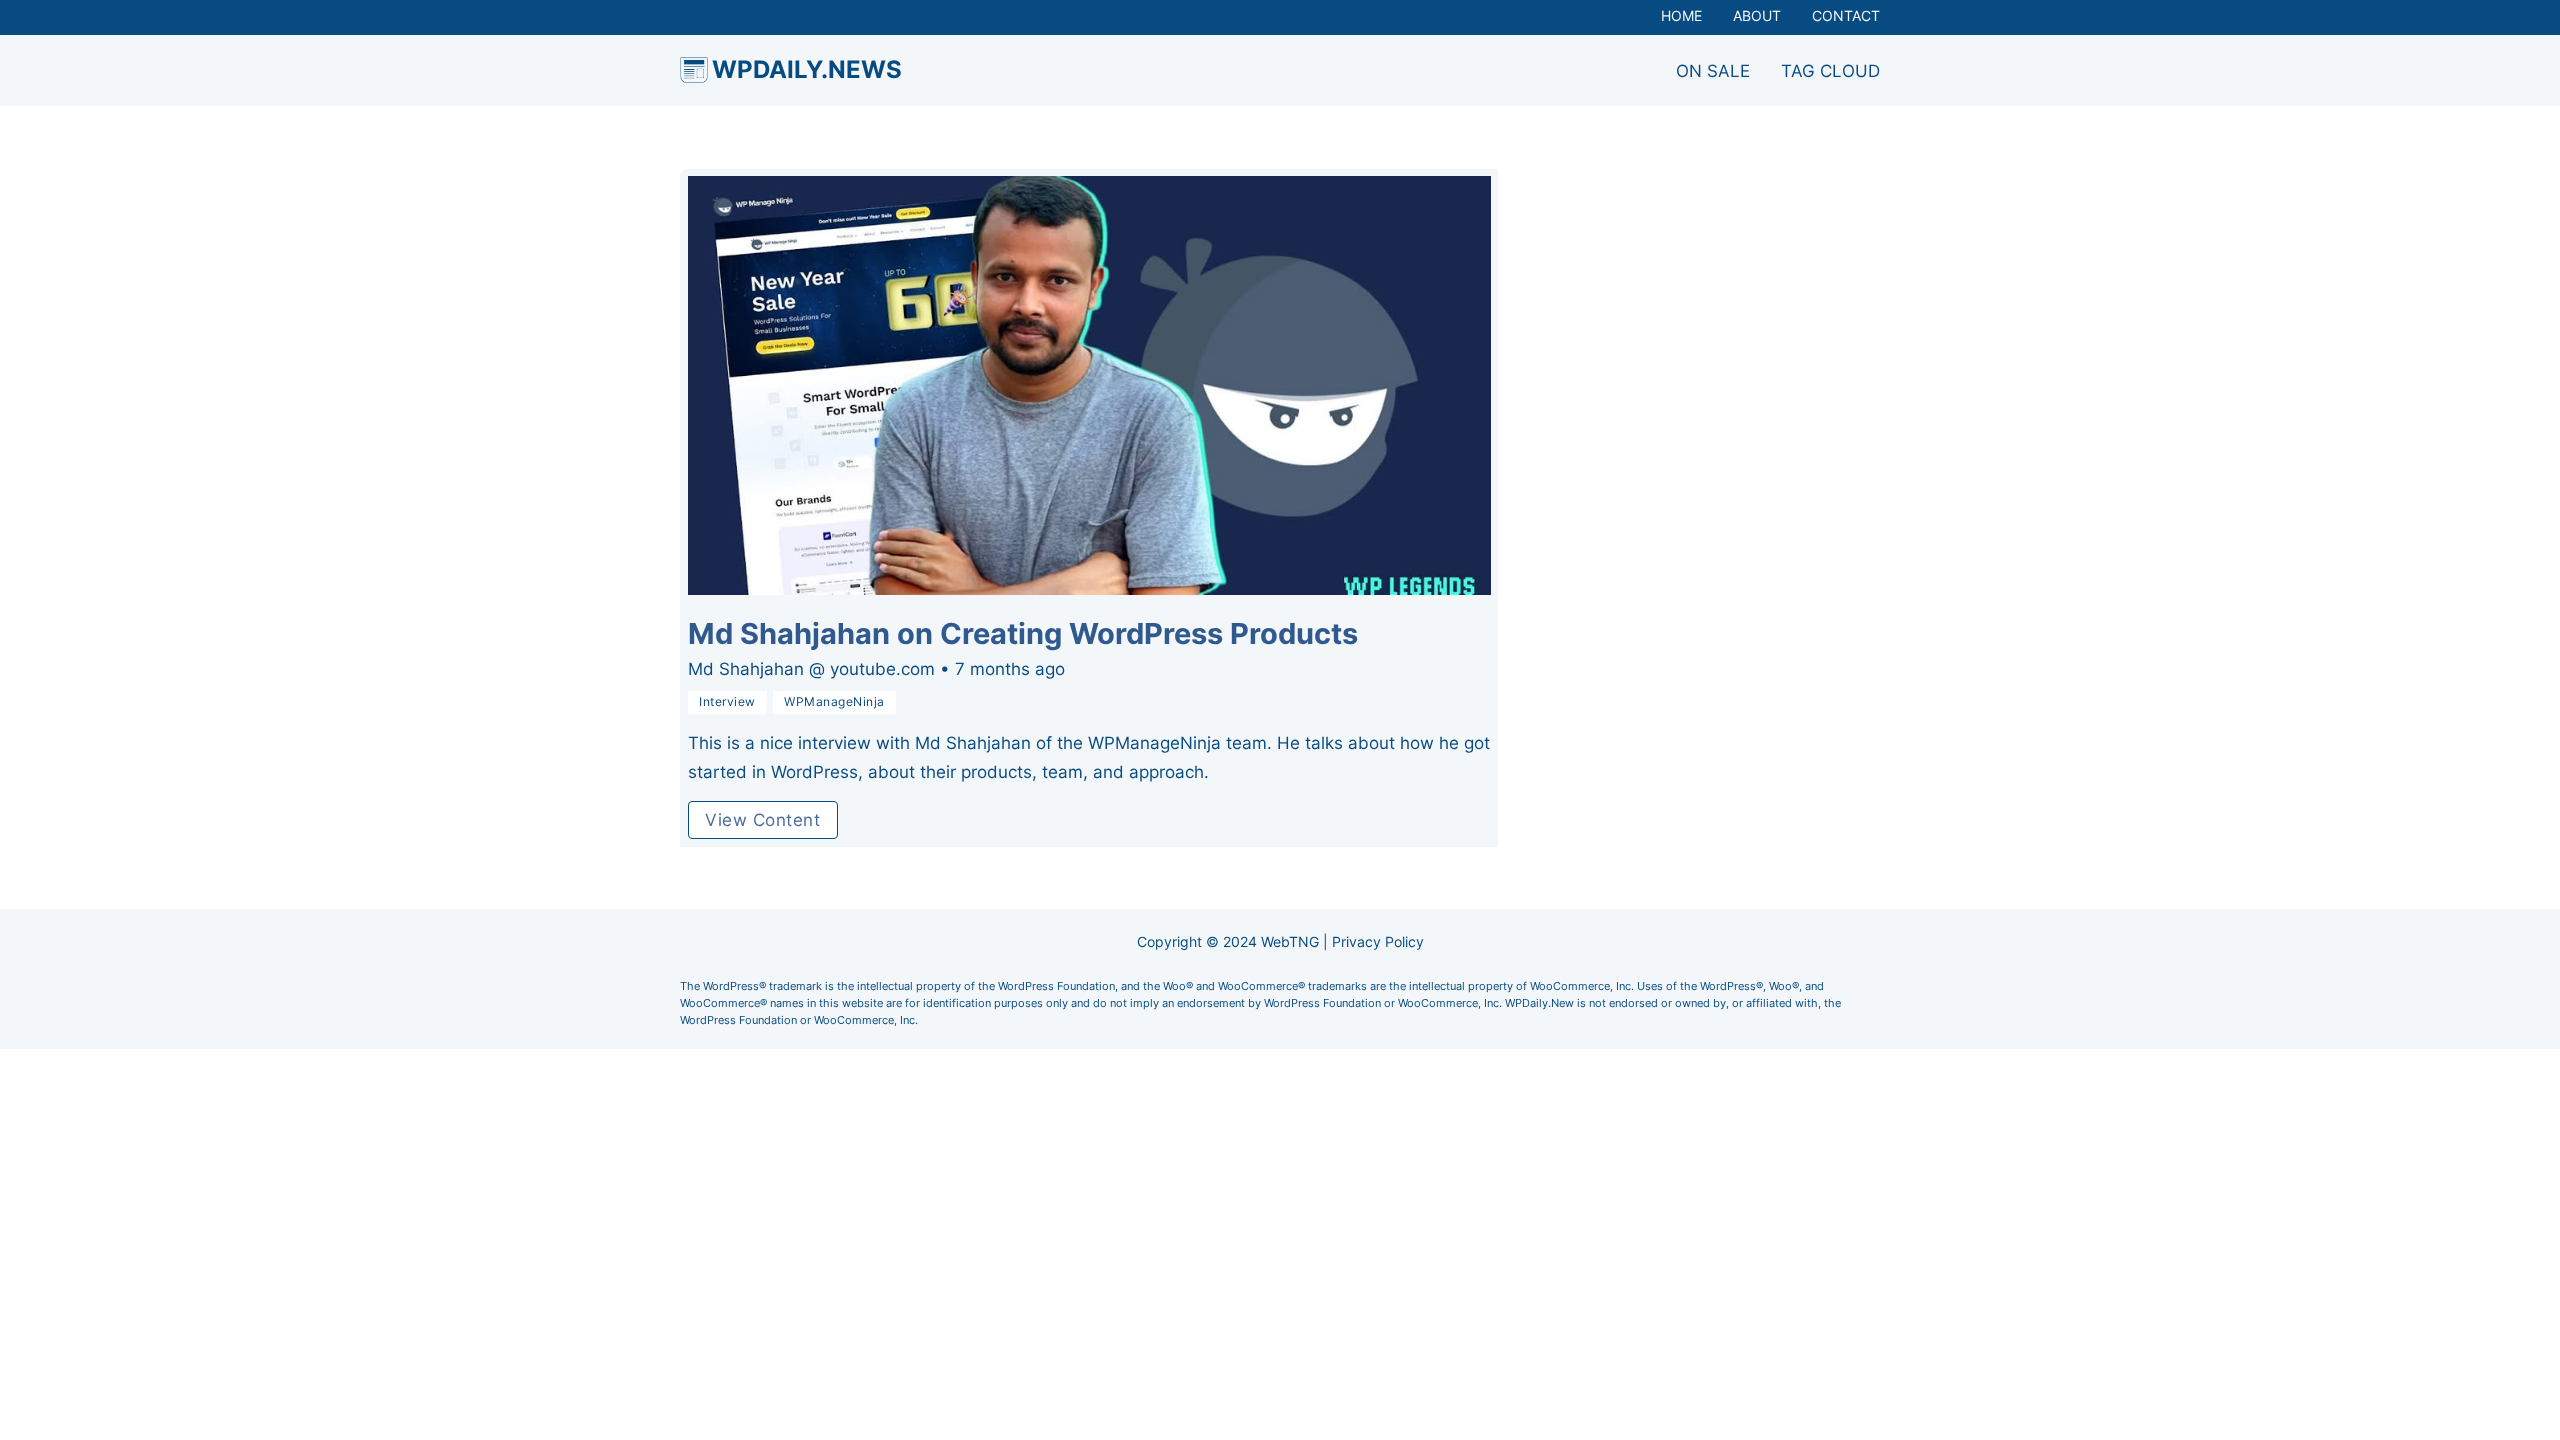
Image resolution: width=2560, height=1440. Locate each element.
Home (1681, 16)
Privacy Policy (1378, 942)
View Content (762, 820)
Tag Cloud (1830, 71)
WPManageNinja (834, 702)
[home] (694, 70)
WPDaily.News (807, 69)
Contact (1846, 16)
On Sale (1713, 71)
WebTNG (1290, 942)
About (1757, 16)
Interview (727, 702)
